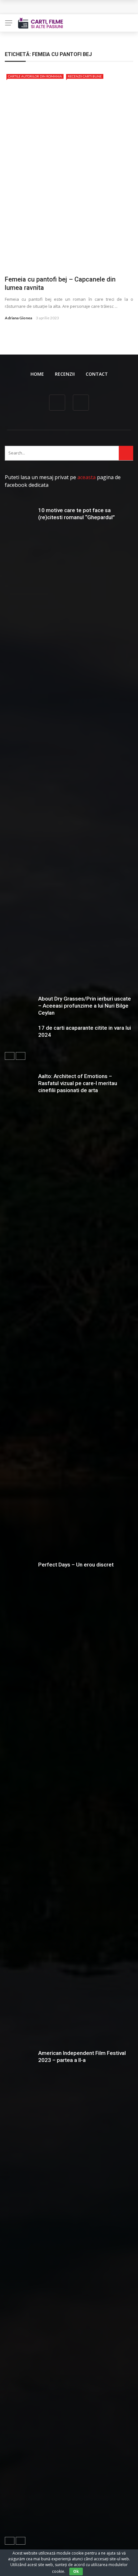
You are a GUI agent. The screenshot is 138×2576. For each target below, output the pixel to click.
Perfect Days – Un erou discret (76, 1565)
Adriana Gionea (18, 318)
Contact (97, 374)
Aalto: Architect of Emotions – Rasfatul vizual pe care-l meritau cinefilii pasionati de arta (78, 1083)
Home (37, 374)
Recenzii (65, 374)
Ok (76, 2571)
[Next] (21, 1056)
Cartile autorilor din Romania (35, 76)
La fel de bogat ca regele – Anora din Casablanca (69, 7)
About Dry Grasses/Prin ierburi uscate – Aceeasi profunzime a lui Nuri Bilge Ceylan (85, 1006)
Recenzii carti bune (85, 76)
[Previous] (10, 1056)
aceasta (86, 477)
